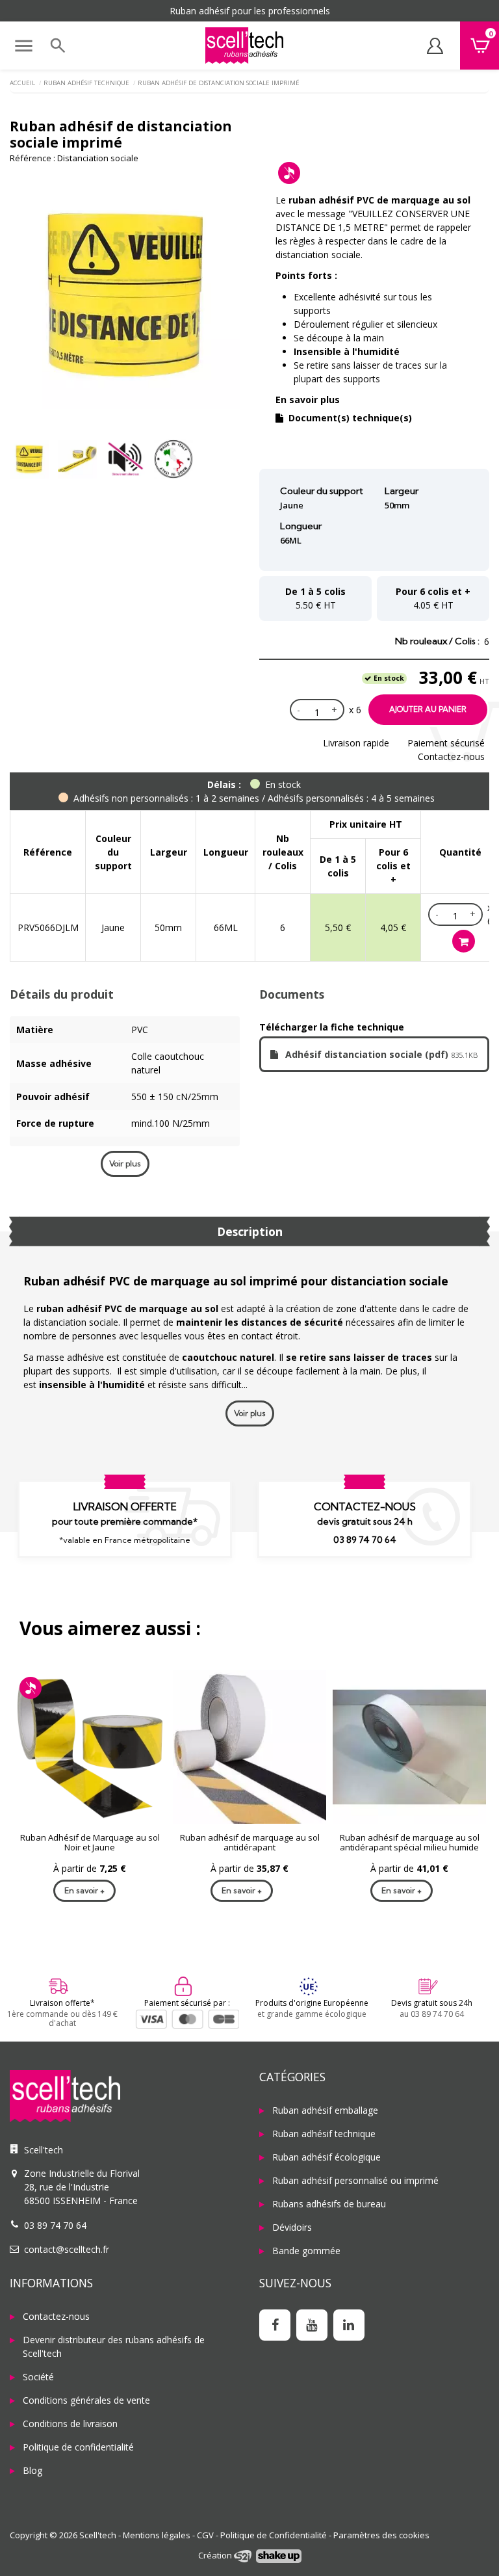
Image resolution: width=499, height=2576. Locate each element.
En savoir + (84, 1890)
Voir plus (125, 1163)
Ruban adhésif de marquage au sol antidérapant (250, 1843)
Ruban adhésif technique (324, 2134)
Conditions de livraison (70, 2424)
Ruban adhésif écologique (326, 2157)
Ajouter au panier (428, 709)
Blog (32, 2470)
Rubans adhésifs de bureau (329, 2204)
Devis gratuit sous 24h (432, 2003)
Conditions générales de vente (86, 2400)
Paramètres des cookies (381, 2535)
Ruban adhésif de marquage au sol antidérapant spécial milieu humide (410, 1843)
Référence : (32, 158)
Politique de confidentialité (78, 2447)
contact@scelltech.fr (67, 2249)
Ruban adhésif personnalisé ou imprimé (355, 2180)
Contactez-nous (451, 756)
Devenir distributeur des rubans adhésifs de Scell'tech (114, 2346)
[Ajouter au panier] (464, 941)
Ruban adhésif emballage (325, 2110)
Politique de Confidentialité (274, 2535)
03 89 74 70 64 (365, 1540)
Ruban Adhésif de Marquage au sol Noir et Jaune (90, 1843)
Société (38, 2377)
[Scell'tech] (125, 2096)
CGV (205, 2535)
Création (216, 2555)
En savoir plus (308, 400)
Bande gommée (306, 2251)
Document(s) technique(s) (349, 418)
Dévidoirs (292, 2227)
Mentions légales (157, 2535)
